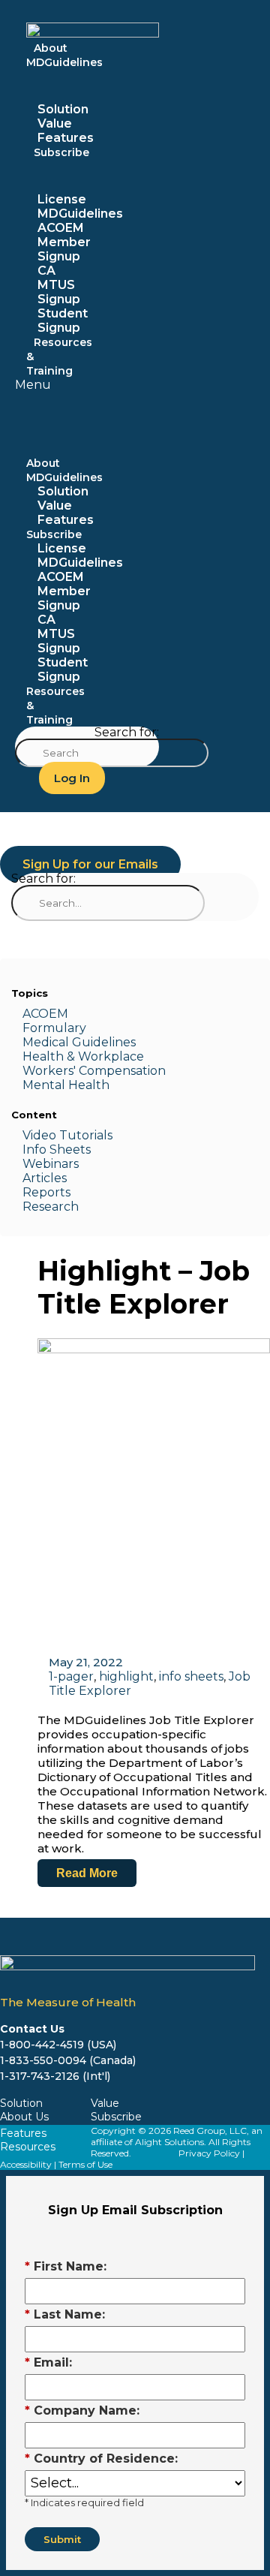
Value (55, 123)
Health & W (57, 1056)
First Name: (66, 2266)
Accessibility (26, 2164)
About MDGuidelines (64, 55)
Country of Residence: (101, 2459)
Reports (46, 1192)
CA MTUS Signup (59, 285)
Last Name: (65, 2314)
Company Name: (82, 2410)
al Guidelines (97, 1042)
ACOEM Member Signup (64, 242)
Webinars (51, 1164)
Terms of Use (85, 2164)
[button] (33, 385)
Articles (45, 1178)
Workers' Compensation (94, 1071)
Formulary (54, 1028)
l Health (85, 1085)
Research (51, 1207)
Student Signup (63, 670)
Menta (42, 1085)
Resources (28, 2147)
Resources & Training (59, 357)
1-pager (71, 1676)
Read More (87, 1873)
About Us (24, 2117)
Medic (40, 1042)
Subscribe (61, 152)
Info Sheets (57, 1150)
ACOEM (45, 1014)
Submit (62, 2539)
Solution (63, 109)
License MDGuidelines (80, 206)
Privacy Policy (209, 2153)
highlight (126, 1676)
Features (66, 520)
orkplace (117, 1056)
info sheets (191, 1676)
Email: (48, 2362)
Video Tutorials (67, 1135)
